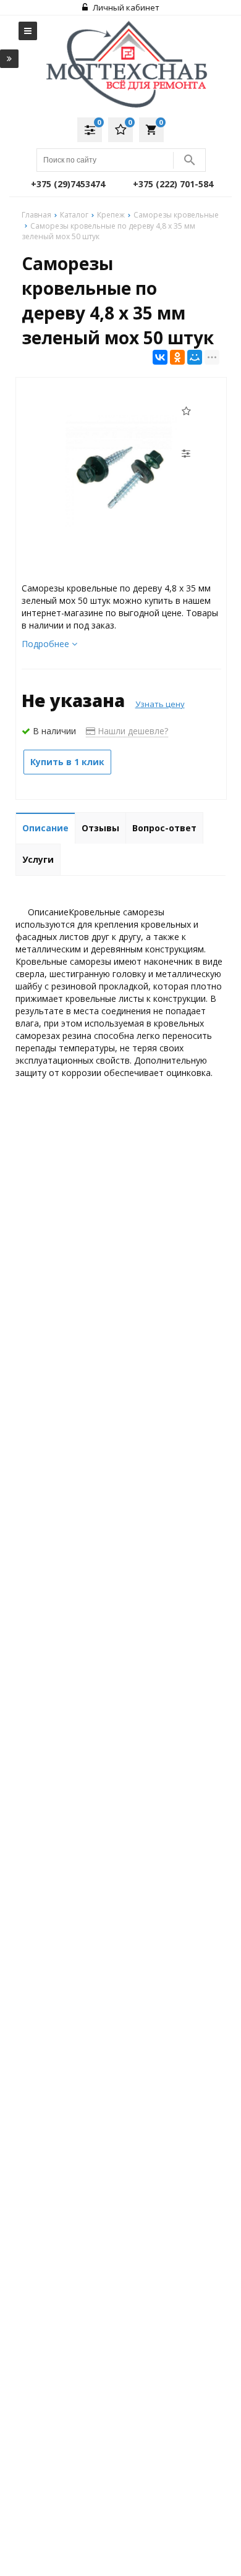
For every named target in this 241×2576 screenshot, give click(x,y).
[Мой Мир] (195, 357)
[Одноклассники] (177, 357)
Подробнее (47, 644)
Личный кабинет (125, 7)
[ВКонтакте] (160, 357)
